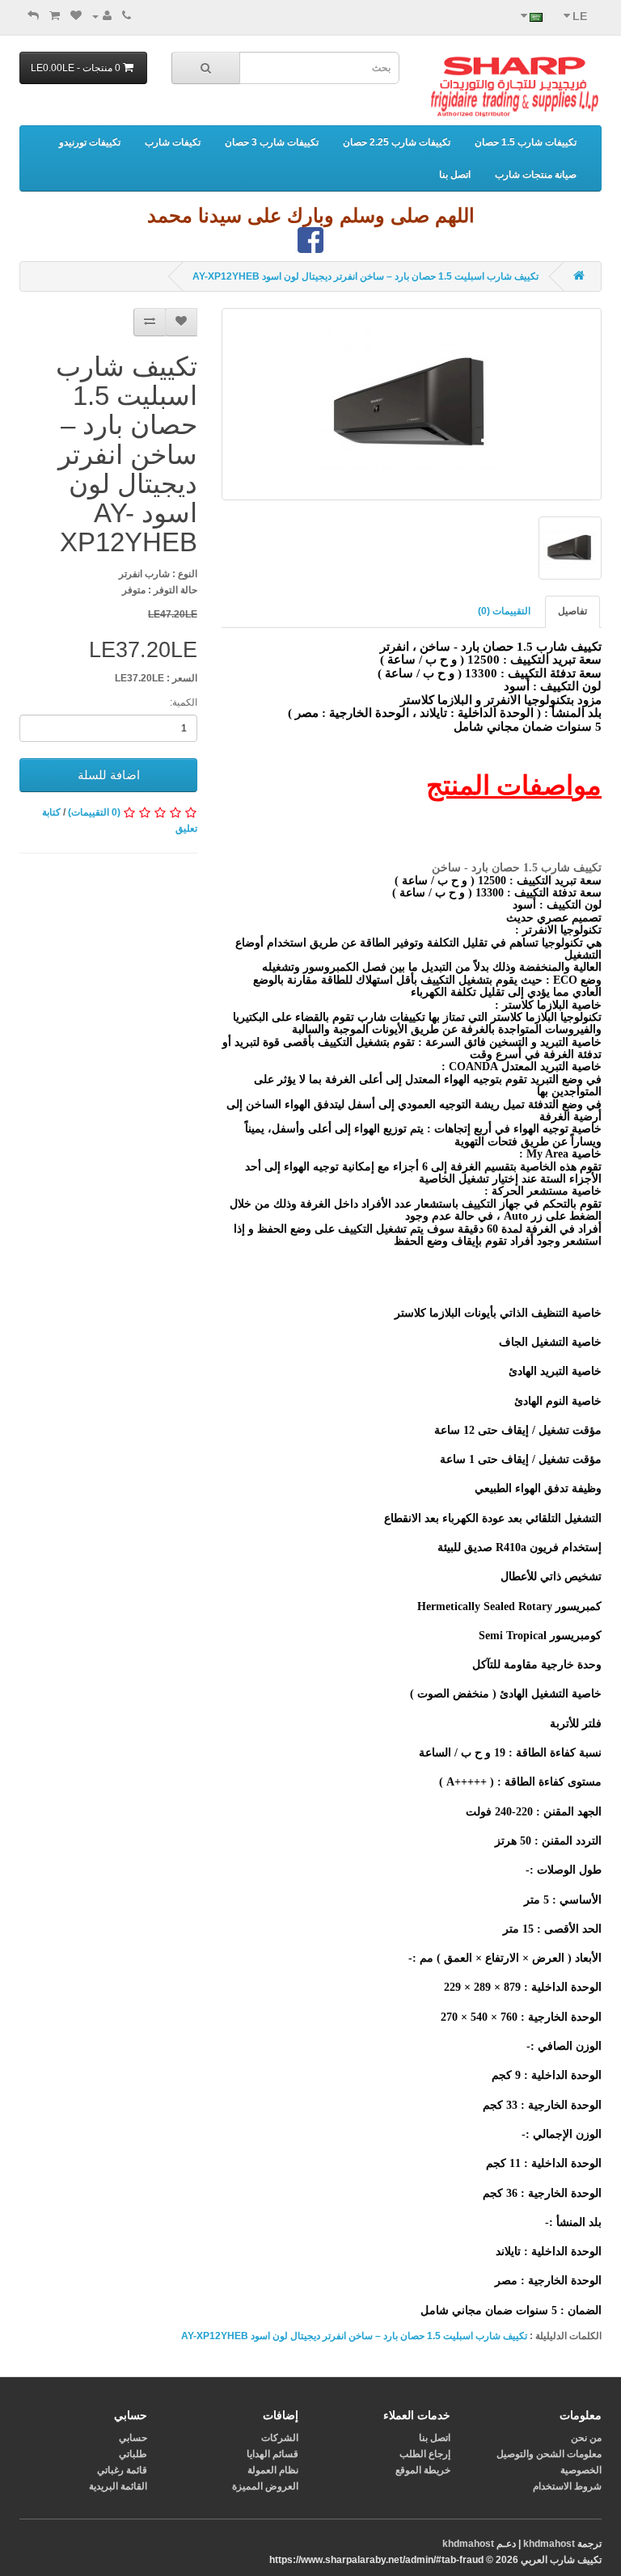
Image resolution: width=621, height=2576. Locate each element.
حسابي (133, 2438)
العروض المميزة (265, 2486)
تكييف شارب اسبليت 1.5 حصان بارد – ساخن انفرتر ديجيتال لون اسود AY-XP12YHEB (365, 276)
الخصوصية (581, 2470)
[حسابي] (102, 16)
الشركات (280, 2438)
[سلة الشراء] (55, 16)
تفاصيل (572, 611)
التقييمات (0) (504, 611)
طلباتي (133, 2454)
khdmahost (549, 2544)
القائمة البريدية (118, 2486)
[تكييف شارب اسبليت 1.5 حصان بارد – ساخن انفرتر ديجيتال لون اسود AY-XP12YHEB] (412, 404)
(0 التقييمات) (94, 812)
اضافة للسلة (109, 775)
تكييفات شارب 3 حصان (272, 142)
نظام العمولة (273, 2470)
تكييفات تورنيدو (90, 142)
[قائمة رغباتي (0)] (76, 16)
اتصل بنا (455, 175)
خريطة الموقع (423, 2470)
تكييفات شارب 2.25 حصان (397, 142)
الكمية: (184, 702)
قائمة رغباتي (122, 2470)
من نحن (586, 2438)
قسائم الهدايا (272, 2454)
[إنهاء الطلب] (33, 16)
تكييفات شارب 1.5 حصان (526, 142)
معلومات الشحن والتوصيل (549, 2454)
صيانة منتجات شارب (536, 175)
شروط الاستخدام (567, 2486)
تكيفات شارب (173, 142)
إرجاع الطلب (425, 2454)
